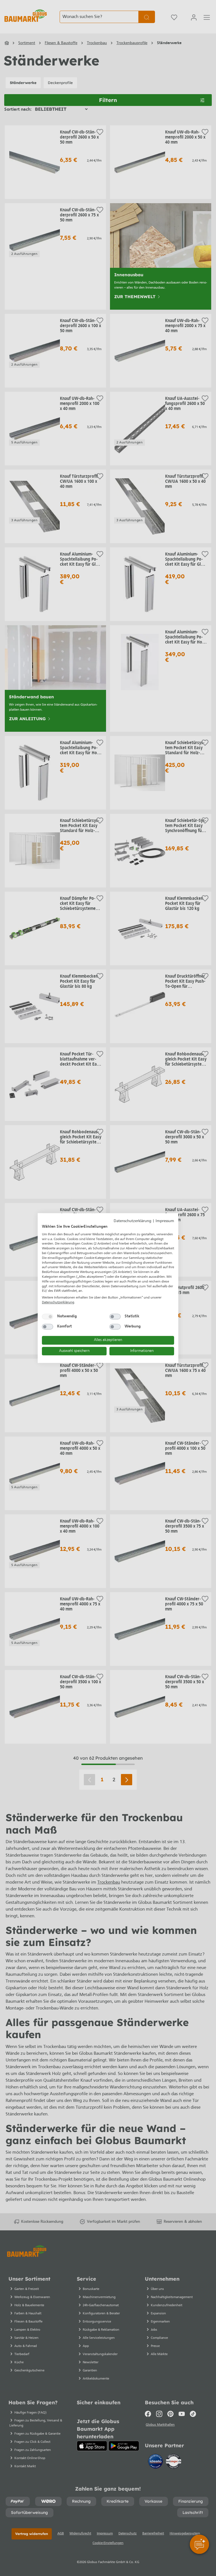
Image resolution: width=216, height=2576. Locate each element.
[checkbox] (48, 1317)
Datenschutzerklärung (132, 1221)
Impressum (165, 1221)
